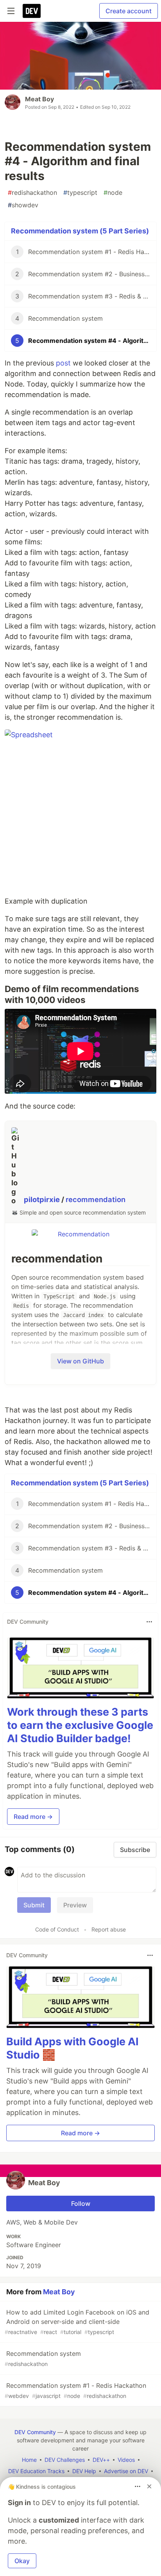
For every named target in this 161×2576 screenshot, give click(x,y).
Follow (81, 2203)
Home (29, 2460)
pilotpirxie (43, 1200)
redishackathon (32, 192)
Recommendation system (43, 2358)
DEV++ (101, 2460)
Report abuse (109, 1929)
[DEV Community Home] (32, 11)
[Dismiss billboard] (149, 2486)
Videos (126, 2460)
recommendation (96, 1200)
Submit (34, 1905)
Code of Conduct (57, 1929)
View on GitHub (80, 1361)
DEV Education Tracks (36, 2471)
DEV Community (35, 2432)
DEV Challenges (65, 2460)
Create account (129, 11)
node (113, 192)
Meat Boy (39, 99)
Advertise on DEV (126, 2471)
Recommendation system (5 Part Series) (80, 231)
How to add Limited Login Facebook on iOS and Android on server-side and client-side (77, 2322)
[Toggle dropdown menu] (149, 1622)
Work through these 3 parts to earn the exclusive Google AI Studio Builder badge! (80, 1725)
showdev (23, 205)
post (63, 363)
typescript (80, 192)
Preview (75, 1905)
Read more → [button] (33, 1817)
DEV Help (84, 2471)
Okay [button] (22, 2561)
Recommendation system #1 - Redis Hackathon (75, 2390)
